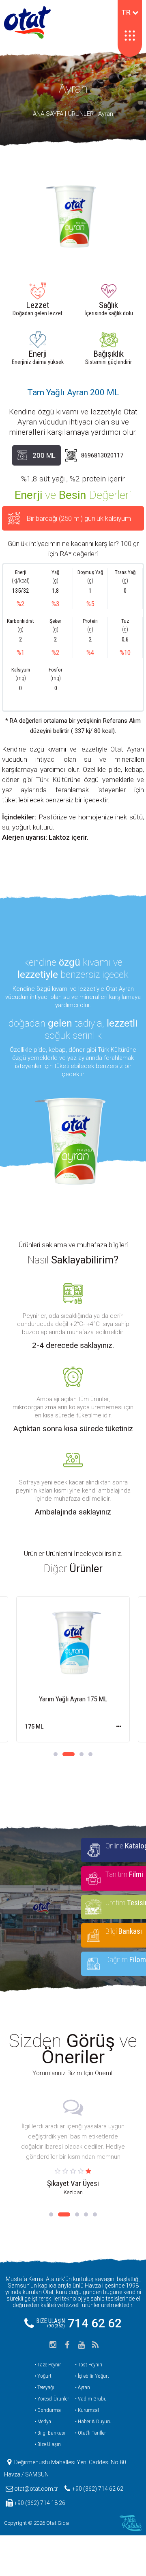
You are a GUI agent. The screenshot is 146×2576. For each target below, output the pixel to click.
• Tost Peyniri (89, 2365)
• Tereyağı (44, 2387)
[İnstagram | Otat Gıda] (53, 2345)
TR (127, 12)
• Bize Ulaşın (48, 2444)
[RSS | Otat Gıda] (95, 2345)
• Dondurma (48, 2410)
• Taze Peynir (48, 2365)
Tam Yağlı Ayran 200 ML (73, 392)
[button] (56, 1754)
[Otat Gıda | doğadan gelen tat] (27, 22)
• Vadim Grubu (91, 2399)
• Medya (43, 2421)
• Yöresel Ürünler (52, 2399)
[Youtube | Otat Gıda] (81, 2345)
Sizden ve (73, 2049)
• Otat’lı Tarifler (90, 2433)
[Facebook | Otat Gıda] (67, 2345)
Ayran (73, 88)
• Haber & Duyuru (93, 2421)
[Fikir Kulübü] (131, 2523)
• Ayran (83, 2387)
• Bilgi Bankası (50, 2433)
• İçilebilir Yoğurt (92, 2376)
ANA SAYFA (48, 114)
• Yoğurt (43, 2376)
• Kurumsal (87, 2410)
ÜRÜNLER (81, 114)
